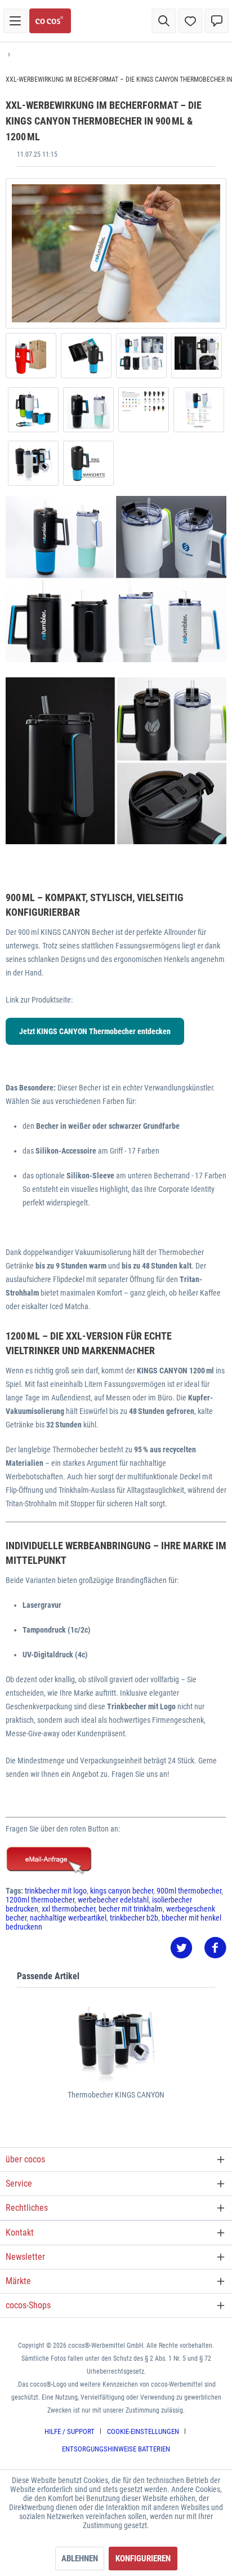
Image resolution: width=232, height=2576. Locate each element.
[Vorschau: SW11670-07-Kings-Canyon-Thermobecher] (86, 356)
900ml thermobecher (189, 1891)
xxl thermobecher (68, 1909)
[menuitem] (15, 21)
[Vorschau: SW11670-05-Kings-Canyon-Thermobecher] (197, 356)
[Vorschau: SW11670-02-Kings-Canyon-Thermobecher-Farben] (144, 410)
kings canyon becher (122, 1891)
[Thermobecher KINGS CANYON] (116, 2044)
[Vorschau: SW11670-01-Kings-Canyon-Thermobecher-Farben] (199, 410)
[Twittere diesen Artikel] (187, 1948)
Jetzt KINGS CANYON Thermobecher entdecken (95, 1031)
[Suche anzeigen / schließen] (164, 21)
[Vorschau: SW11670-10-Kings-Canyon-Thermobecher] (88, 463)
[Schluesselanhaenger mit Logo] (116, 1861)
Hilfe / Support (70, 2431)
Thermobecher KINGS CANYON (116, 2095)
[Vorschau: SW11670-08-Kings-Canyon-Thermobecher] (31, 356)
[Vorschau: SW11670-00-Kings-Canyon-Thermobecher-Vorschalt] (33, 463)
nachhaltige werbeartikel (68, 1918)
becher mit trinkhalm (131, 1909)
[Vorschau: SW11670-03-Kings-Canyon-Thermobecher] (88, 410)
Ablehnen (80, 2559)
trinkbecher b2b (134, 1918)
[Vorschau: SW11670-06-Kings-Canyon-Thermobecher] (141, 356)
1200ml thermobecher (40, 1900)
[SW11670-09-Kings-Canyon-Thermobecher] (116, 253)
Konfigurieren (143, 2559)
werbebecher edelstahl (113, 1900)
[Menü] (15, 21)
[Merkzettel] (190, 21)
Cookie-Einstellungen (143, 2431)
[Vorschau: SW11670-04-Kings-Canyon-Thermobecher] (33, 410)
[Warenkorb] (217, 21)
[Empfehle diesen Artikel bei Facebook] (215, 1948)
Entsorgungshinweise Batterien (116, 2449)
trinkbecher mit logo (56, 1891)
